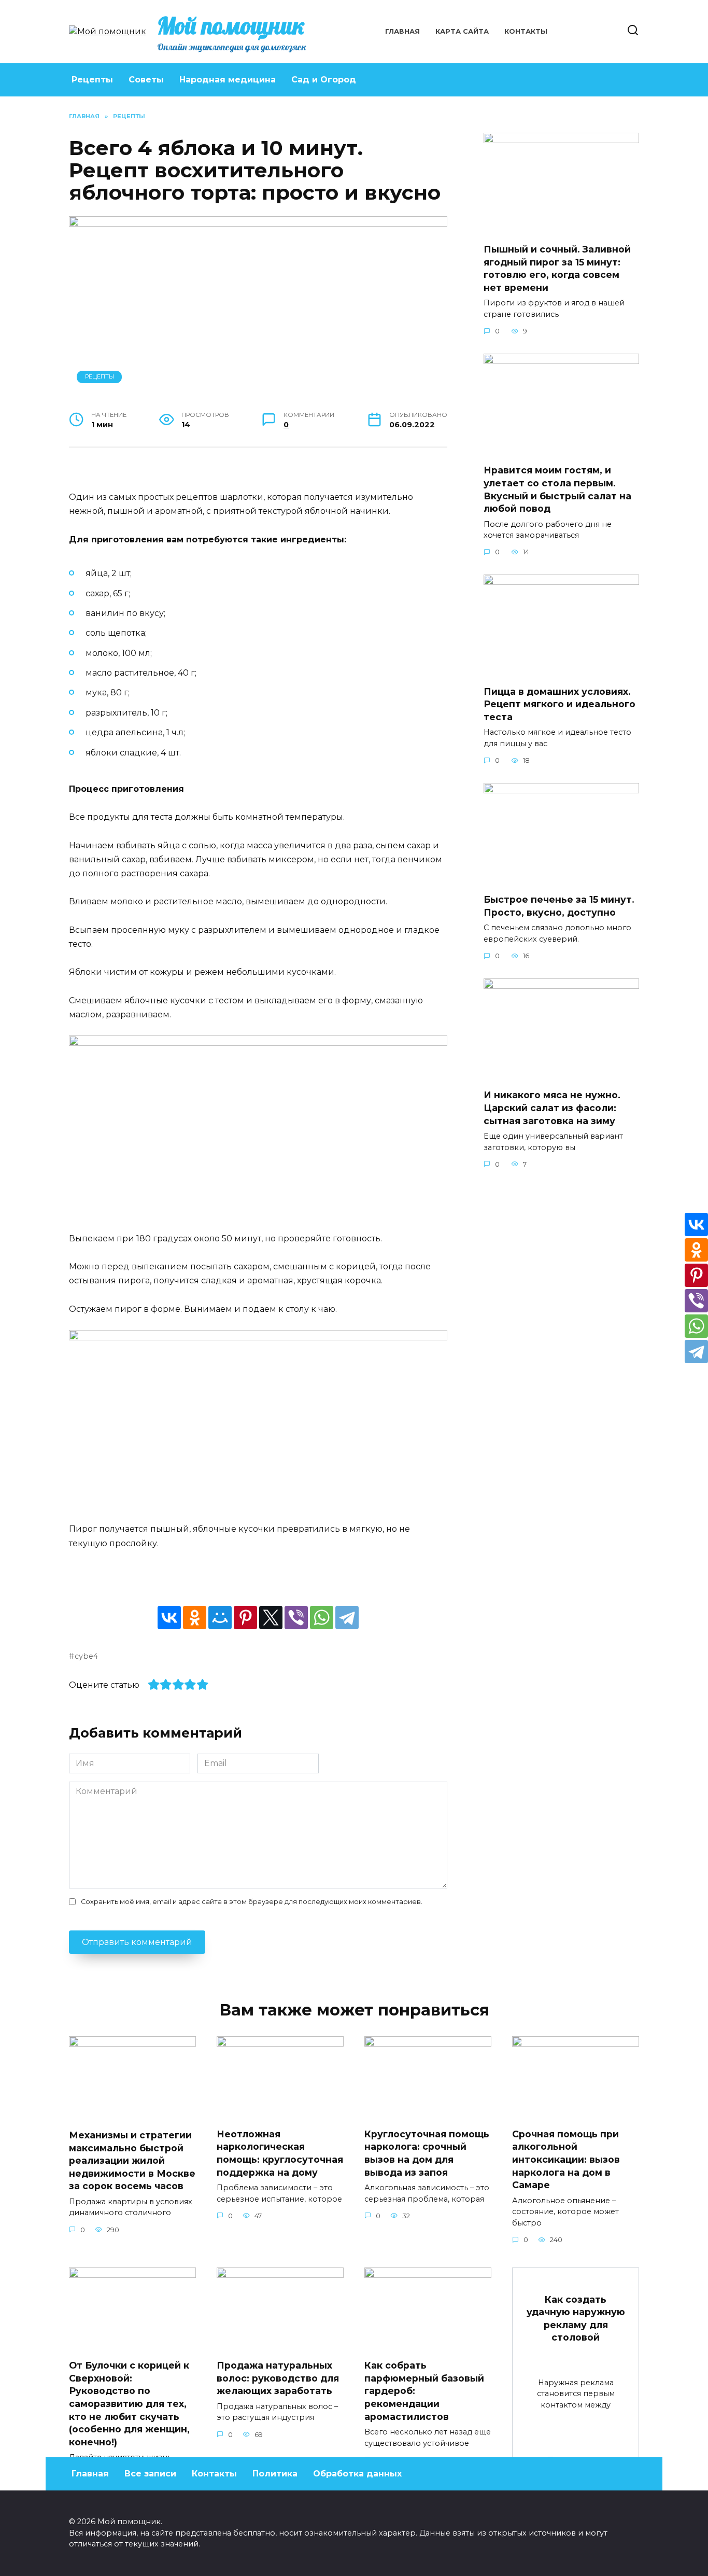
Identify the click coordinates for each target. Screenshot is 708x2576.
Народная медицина (228, 80)
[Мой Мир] (220, 1618)
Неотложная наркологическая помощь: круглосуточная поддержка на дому (280, 2153)
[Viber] (296, 1618)
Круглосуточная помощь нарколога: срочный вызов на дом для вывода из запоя (427, 2153)
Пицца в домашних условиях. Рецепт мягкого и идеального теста (560, 704)
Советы (146, 80)
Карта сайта (462, 31)
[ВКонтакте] (169, 1618)
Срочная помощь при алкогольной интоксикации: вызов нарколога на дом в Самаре (566, 2160)
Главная (402, 31)
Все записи (150, 2474)
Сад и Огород (324, 80)
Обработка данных (357, 2474)
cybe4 (86, 1656)
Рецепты (92, 80)
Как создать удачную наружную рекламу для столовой (576, 2318)
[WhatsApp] (322, 1618)
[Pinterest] (245, 1618)
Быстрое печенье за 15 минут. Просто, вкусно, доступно (559, 906)
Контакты (526, 31)
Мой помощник (231, 25)
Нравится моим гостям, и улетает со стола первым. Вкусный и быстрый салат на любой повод (557, 489)
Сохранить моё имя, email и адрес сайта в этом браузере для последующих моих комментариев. (252, 1902)
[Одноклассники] (195, 1618)
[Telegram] (347, 1618)
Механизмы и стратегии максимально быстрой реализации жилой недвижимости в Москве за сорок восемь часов (132, 2161)
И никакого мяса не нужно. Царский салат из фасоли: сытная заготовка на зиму (552, 1108)
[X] (271, 1618)
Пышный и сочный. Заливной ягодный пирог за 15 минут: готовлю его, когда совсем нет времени (557, 268)
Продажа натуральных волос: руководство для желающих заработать (278, 2378)
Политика (275, 2474)
